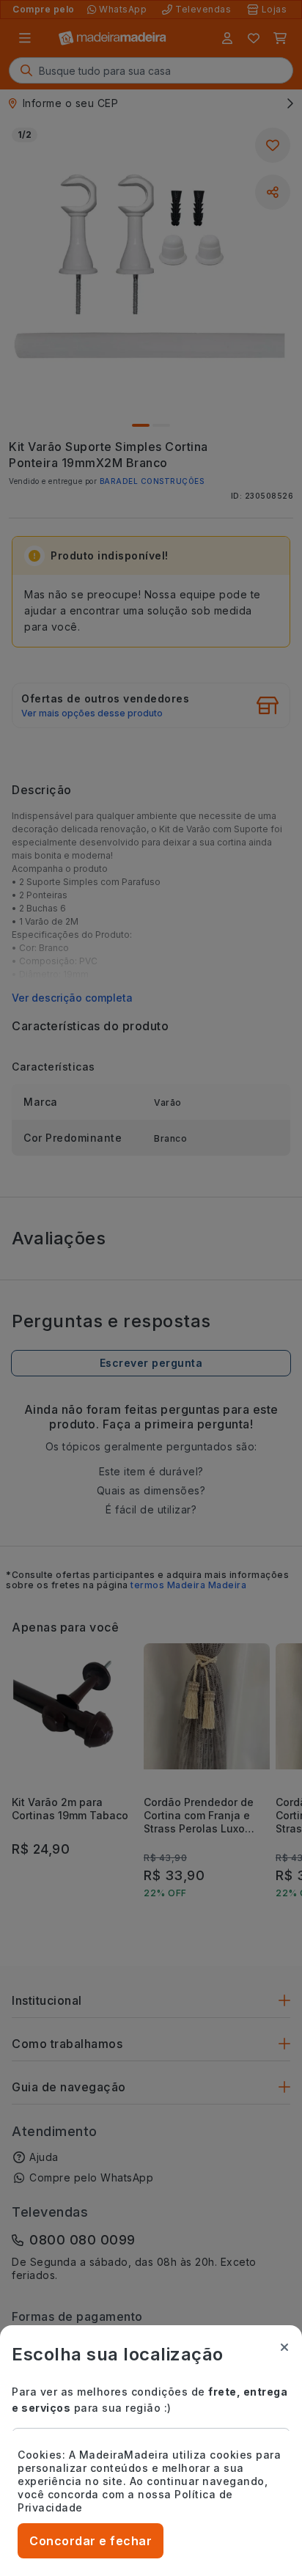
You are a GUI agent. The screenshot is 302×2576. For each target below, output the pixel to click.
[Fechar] (284, 2347)
